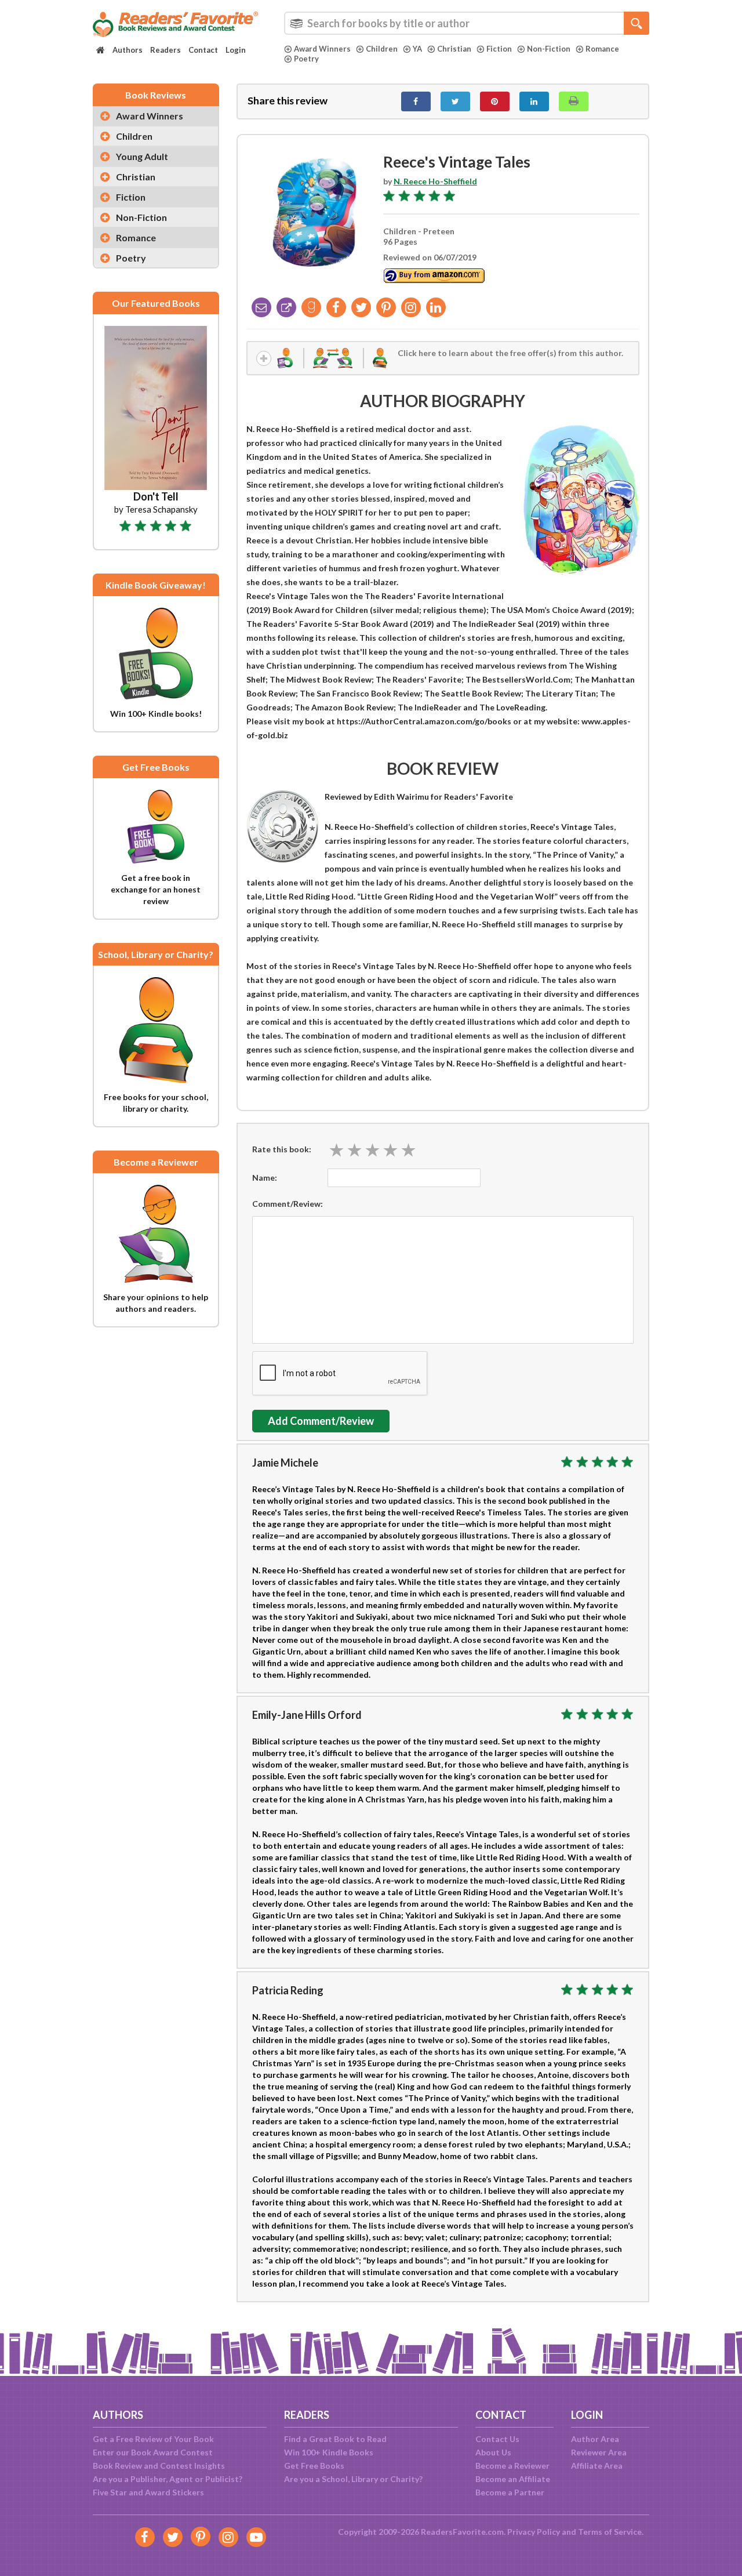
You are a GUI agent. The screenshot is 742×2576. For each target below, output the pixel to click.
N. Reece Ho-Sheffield (435, 181)
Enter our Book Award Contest (153, 2452)
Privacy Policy (534, 2532)
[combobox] (467, 23)
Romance (602, 49)
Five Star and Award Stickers (148, 2492)
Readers (166, 50)
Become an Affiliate (513, 2479)
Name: (265, 1178)
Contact (203, 50)
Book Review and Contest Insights (159, 2466)
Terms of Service (610, 2532)
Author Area (595, 2439)
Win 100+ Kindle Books (329, 2452)
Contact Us (497, 2439)
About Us (493, 2452)
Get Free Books (314, 2466)
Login (236, 50)
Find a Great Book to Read (335, 2439)
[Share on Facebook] (416, 101)
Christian (454, 49)
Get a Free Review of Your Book (153, 2439)
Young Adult (142, 156)
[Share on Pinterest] (495, 101)
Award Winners (322, 49)
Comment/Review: (288, 1204)
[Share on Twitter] (455, 101)
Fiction (499, 49)
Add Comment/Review (321, 1421)
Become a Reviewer (512, 2466)
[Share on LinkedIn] (534, 101)
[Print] (574, 101)
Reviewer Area (599, 2452)
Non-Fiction (549, 49)
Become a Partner (510, 2492)
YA (417, 49)
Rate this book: (282, 1149)
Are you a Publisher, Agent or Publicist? (168, 2479)
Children (382, 49)
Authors (128, 50)
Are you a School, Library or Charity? (353, 2479)
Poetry (306, 59)
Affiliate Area (597, 2466)
